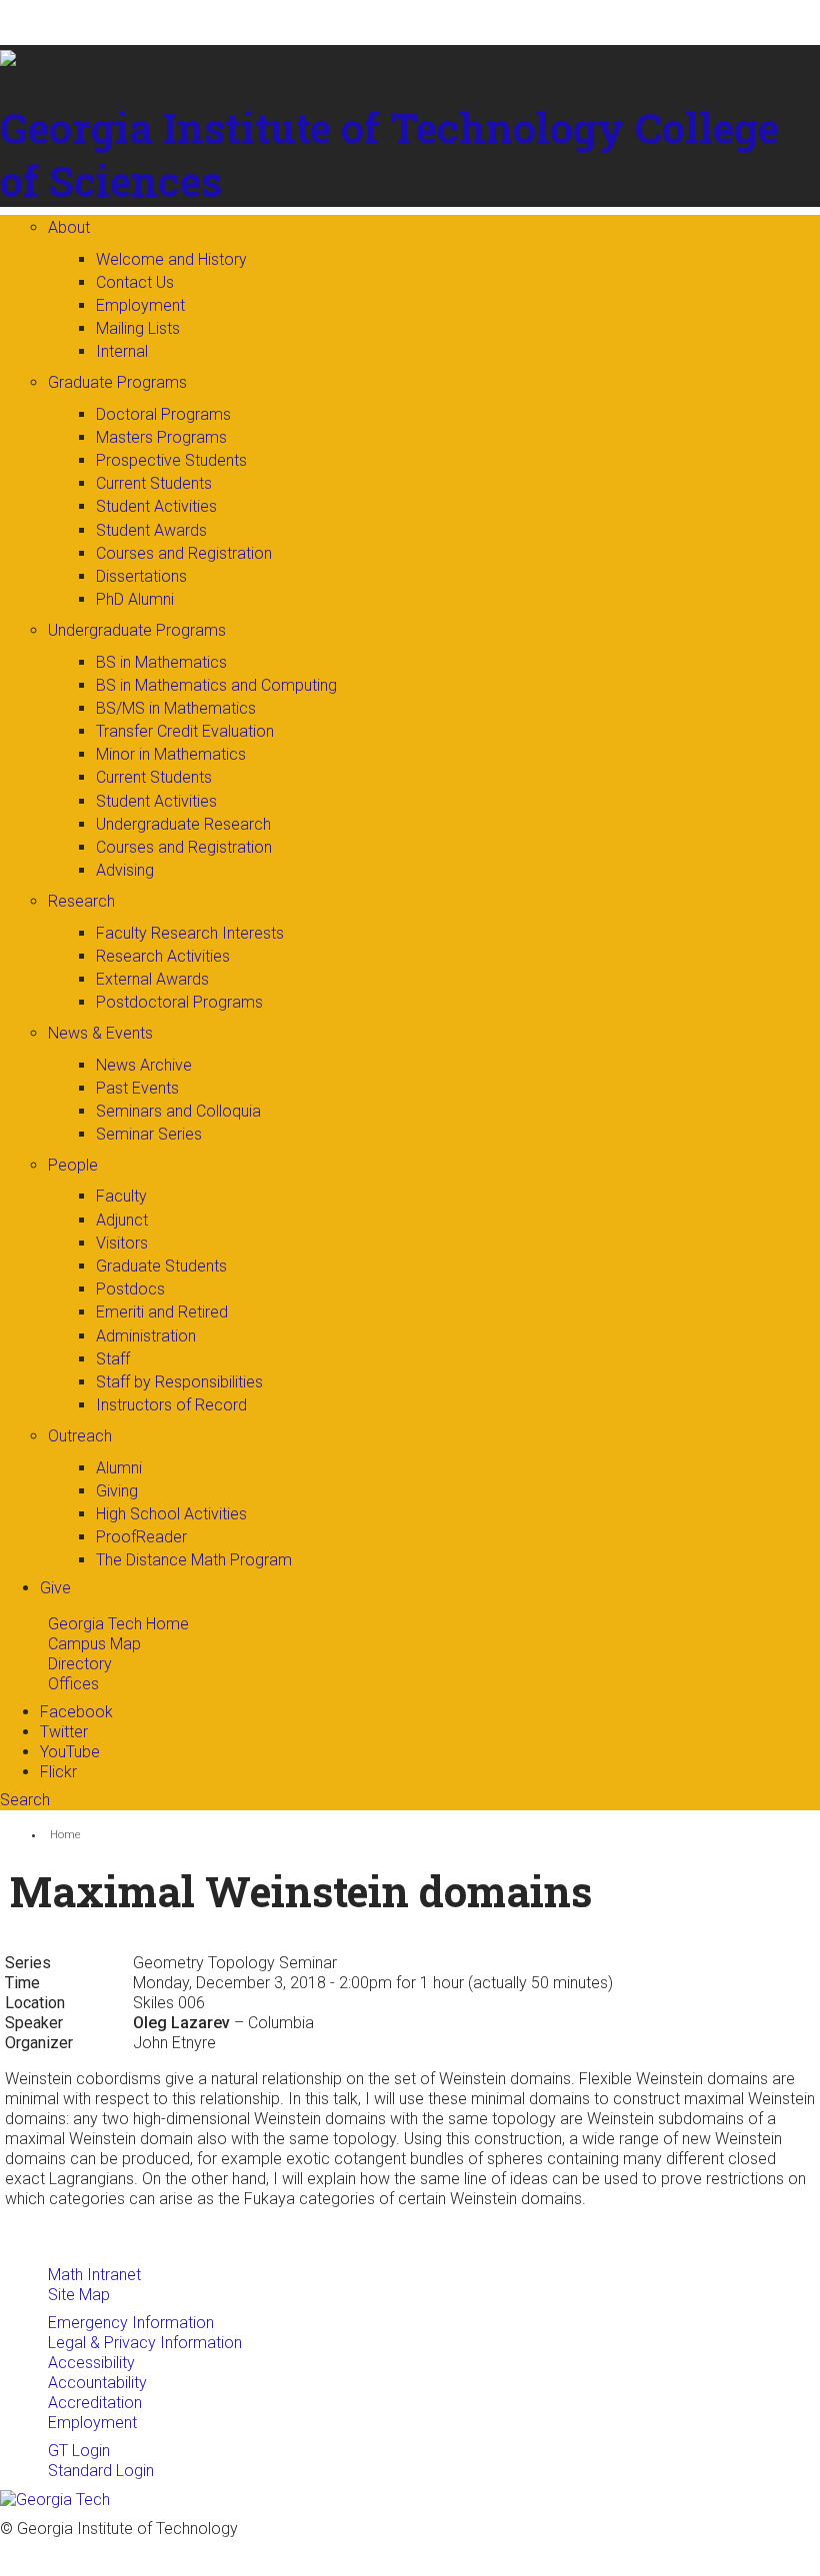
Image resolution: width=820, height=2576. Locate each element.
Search (25, 1800)
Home (65, 1835)
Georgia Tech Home (118, 1624)
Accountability (97, 2383)
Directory (80, 1664)
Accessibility (91, 2363)
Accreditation (95, 2403)
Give (55, 1588)
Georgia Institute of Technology (312, 127)
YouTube (70, 1752)
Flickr (58, 1772)
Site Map (79, 2295)
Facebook (76, 1712)
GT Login (79, 2451)
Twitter (64, 1732)
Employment (92, 2423)
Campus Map (94, 1644)
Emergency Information (131, 2323)
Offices (73, 1684)
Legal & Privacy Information (145, 2343)
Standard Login (101, 2471)
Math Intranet (94, 2275)
